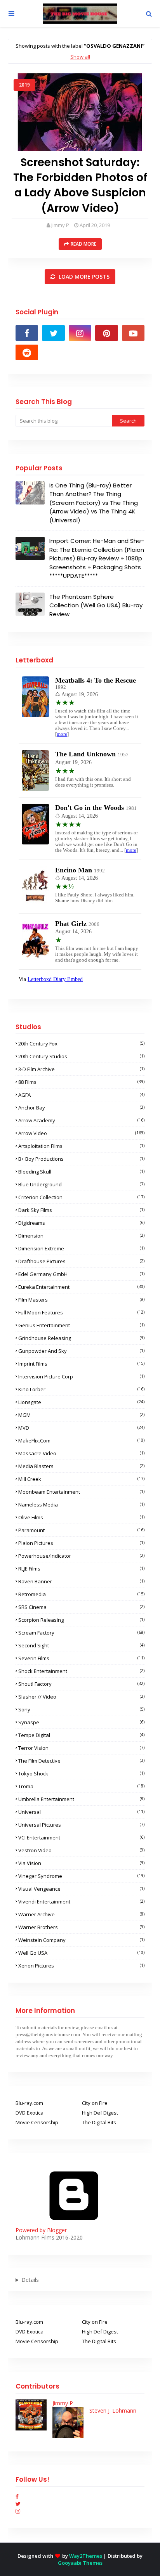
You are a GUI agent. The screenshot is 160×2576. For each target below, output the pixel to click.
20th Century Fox (81, 1044)
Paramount (81, 1530)
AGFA (81, 1095)
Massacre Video (81, 1453)
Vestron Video (81, 1850)
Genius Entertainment (81, 1325)
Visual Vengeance (81, 1889)
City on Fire (95, 2103)
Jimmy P (60, 225)
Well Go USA (81, 1953)
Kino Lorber (81, 1389)
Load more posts (83, 276)
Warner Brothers (81, 1927)
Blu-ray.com (29, 2103)
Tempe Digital (81, 1735)
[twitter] (53, 333)
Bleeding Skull (81, 1172)
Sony (81, 1709)
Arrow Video (81, 1133)
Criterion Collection (81, 1197)
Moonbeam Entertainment (81, 1492)
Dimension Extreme (81, 1248)
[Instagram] (18, 2511)
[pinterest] (106, 333)
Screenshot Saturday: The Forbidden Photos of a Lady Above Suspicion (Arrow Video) (80, 185)
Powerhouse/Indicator (81, 1556)
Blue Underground (81, 1184)
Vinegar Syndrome (81, 1876)
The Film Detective (81, 1761)
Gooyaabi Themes (80, 2563)
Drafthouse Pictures (81, 1261)
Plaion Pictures (81, 1543)
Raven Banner (81, 1581)
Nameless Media (81, 1505)
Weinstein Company (81, 1940)
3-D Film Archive (81, 1069)
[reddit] (27, 352)
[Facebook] (17, 2496)
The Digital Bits (99, 2122)
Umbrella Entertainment (81, 1799)
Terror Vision (81, 1748)
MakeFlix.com (81, 1441)
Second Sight (81, 1645)
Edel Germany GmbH (81, 1274)
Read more (83, 244)
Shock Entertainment (81, 1671)
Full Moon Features (81, 1312)
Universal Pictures (81, 1825)
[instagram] (80, 333)
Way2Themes (86, 2556)
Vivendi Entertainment (81, 1902)
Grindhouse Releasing (81, 1338)
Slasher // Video (81, 1697)
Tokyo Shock (81, 1773)
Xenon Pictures (81, 1966)
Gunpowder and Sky (81, 1351)
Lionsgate (81, 1402)
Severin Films (81, 1658)
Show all (80, 57)
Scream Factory (81, 1633)
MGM (81, 1415)
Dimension (81, 1236)
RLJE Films (81, 1569)
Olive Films (81, 1517)
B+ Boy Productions (81, 1159)
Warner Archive (81, 1914)
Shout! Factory (81, 1684)
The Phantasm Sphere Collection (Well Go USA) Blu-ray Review (96, 605)
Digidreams (81, 1223)
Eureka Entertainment (81, 1287)
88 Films (81, 1082)
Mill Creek (81, 1479)
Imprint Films (81, 1364)
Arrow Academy (81, 1120)
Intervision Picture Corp (81, 1376)
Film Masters (81, 1300)
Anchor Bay (81, 1108)
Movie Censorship (37, 2122)
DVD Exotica (30, 2113)
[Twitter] (18, 2504)
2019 (24, 85)
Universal (81, 1812)
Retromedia (81, 1594)
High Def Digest (100, 2113)
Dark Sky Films (81, 1210)
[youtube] (133, 333)
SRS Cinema (81, 1607)
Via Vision (81, 1863)
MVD (81, 1428)
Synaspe (81, 1722)
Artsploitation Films (81, 1146)
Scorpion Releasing (81, 1620)
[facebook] (27, 333)
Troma (81, 1786)
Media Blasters (81, 1466)
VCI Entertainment (81, 1838)
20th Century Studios (81, 1056)
